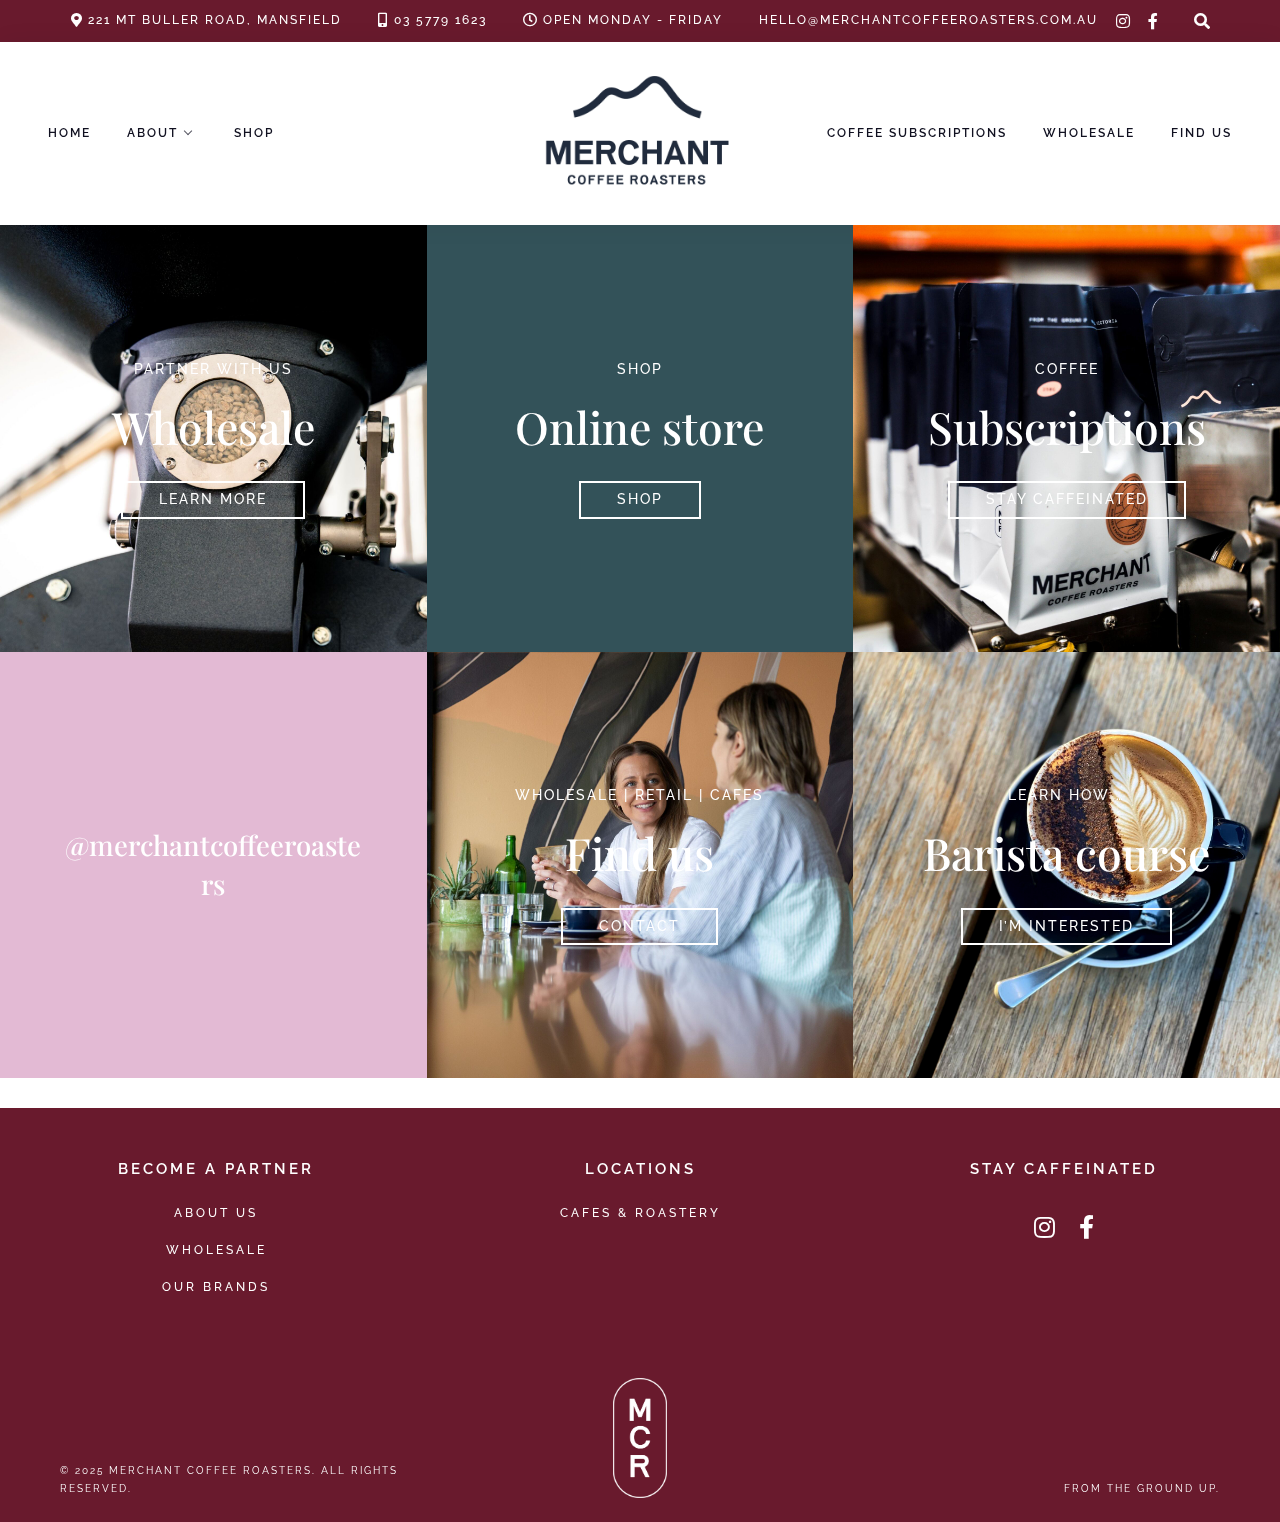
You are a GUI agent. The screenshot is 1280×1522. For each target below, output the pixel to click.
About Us (216, 1212)
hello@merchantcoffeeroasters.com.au (928, 20)
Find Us (1201, 133)
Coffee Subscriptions (917, 133)
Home (69, 133)
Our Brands (216, 1286)
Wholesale (1089, 133)
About (152, 133)
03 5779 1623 (440, 20)
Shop (254, 133)
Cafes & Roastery (640, 1212)
